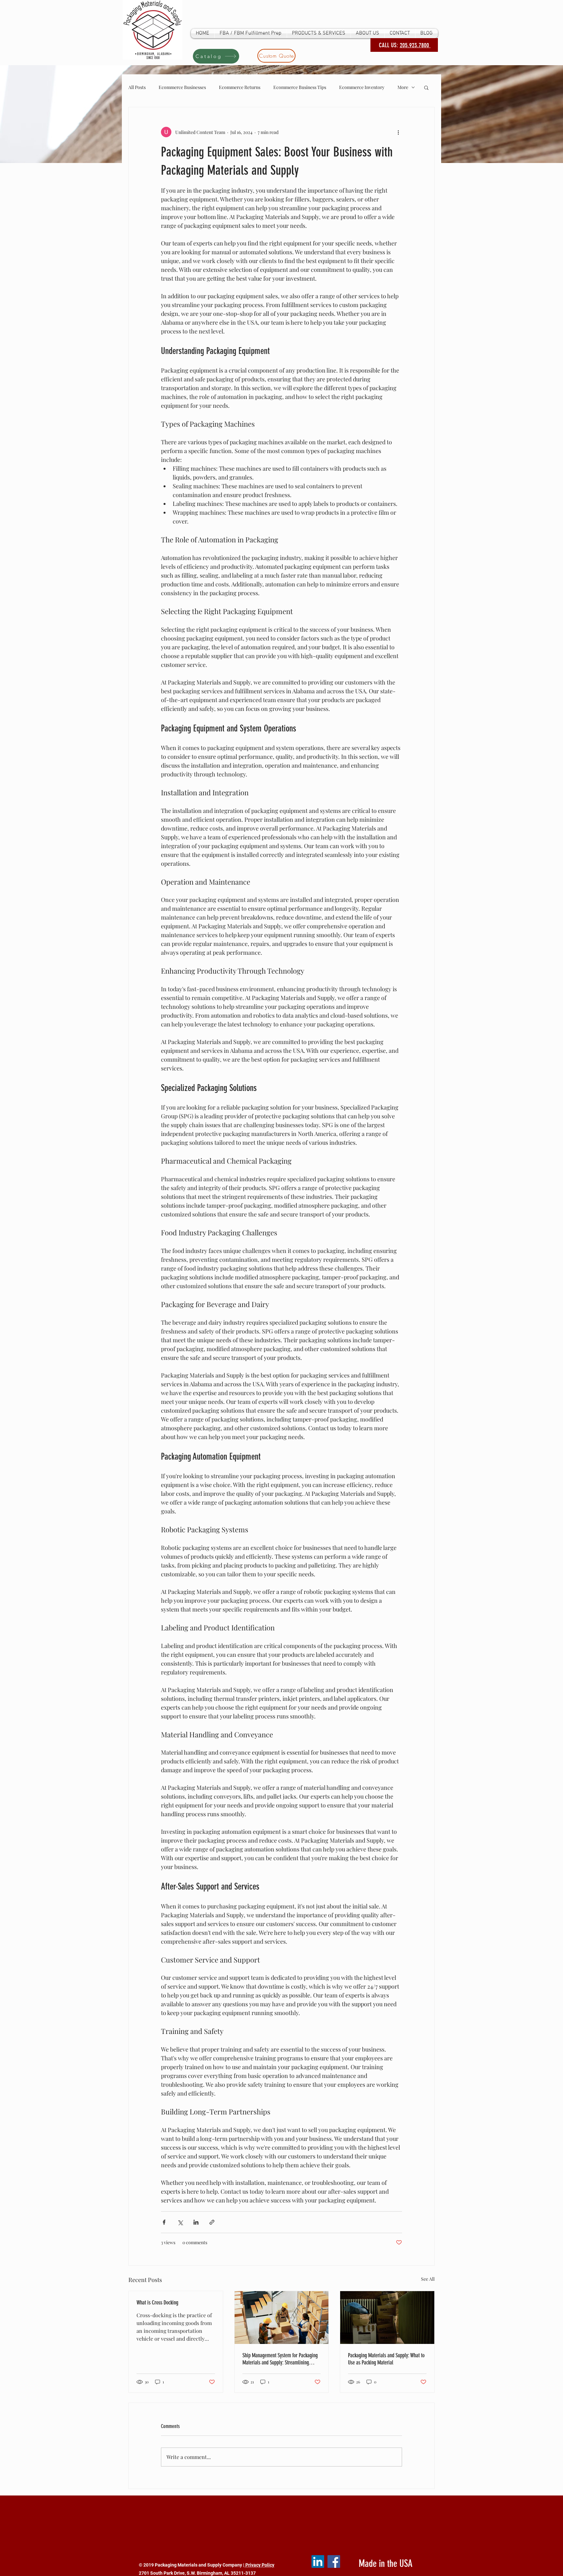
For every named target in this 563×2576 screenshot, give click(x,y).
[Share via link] (212, 2222)
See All (428, 2279)
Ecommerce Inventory (362, 87)
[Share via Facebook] (164, 2222)
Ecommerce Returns (240, 87)
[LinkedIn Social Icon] (318, 2561)
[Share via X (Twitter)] (180, 2222)
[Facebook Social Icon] (334, 2561)
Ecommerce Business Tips (300, 87)
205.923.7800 (415, 45)
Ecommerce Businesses (182, 87)
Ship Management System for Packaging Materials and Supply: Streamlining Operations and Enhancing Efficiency (280, 2359)
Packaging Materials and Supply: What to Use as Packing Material (386, 2359)
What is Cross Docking (157, 2303)
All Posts (137, 87)
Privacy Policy (259, 2565)
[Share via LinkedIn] (196, 2222)
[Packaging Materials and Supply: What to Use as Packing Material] (387, 2318)
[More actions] (398, 132)
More (403, 87)
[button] (426, 87)
